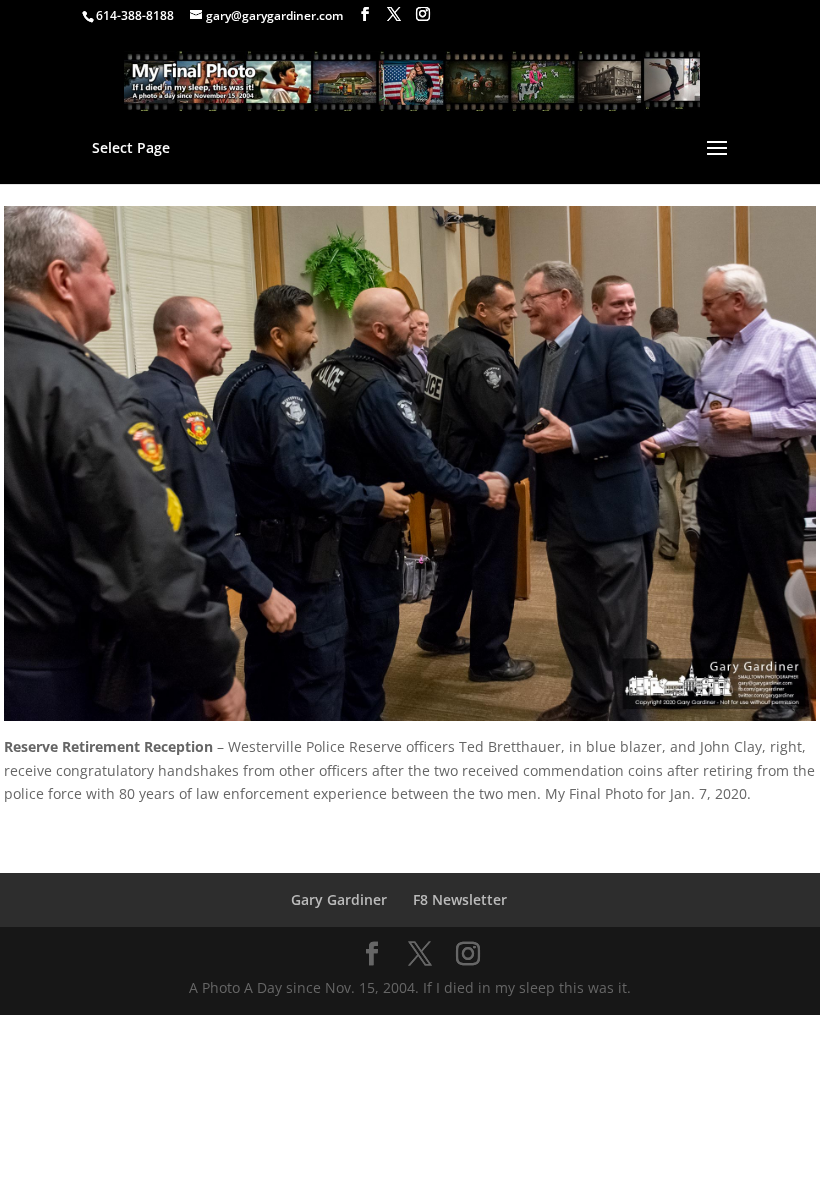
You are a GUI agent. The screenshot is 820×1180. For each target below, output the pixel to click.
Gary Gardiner (339, 899)
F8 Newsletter (460, 899)
